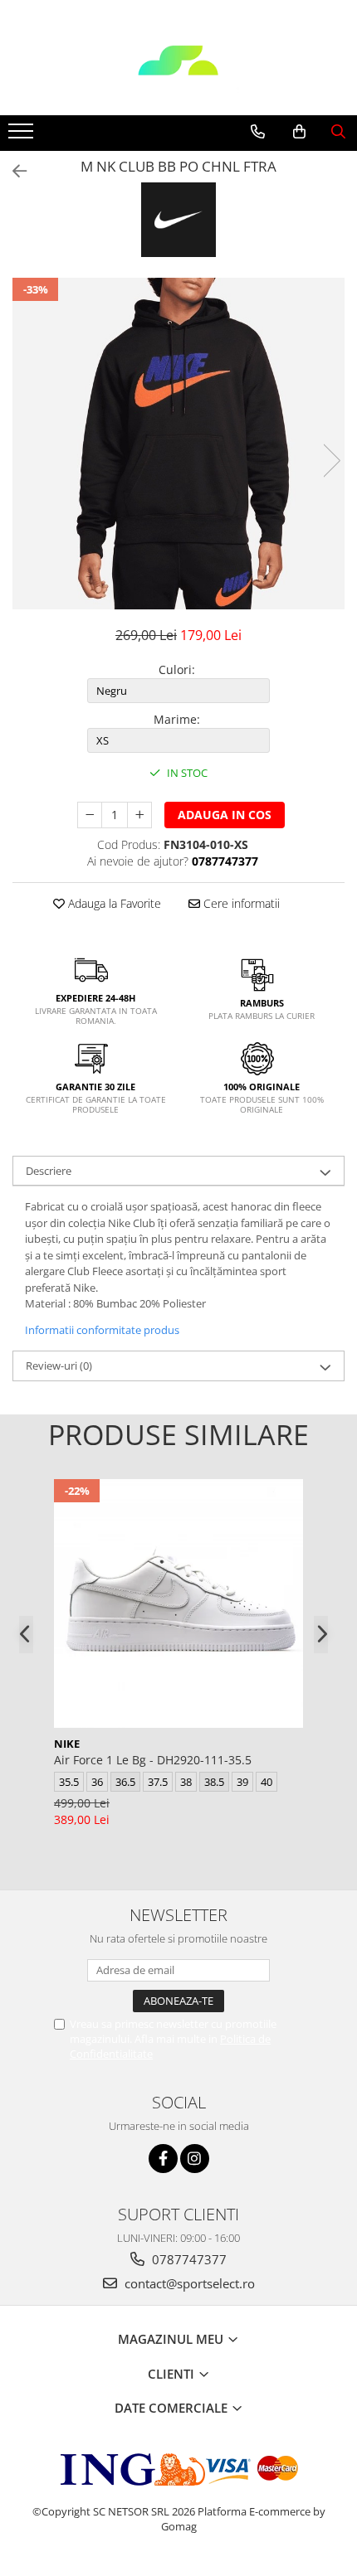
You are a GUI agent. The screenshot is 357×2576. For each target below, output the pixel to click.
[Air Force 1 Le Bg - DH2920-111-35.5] (178, 1603)
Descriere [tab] (49, 1171)
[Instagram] (195, 2159)
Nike (67, 1744)
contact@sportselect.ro (188, 2283)
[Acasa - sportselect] (178, 74)
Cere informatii (240, 903)
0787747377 (188, 2259)
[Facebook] (163, 2159)
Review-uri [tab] (59, 1366)
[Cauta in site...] (338, 132)
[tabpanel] (178, 444)
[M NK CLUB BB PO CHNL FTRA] (178, 444)
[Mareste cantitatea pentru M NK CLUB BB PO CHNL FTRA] (139, 815)
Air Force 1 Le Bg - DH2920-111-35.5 (153, 1760)
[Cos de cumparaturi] (299, 132)
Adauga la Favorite (113, 903)
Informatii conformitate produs (102, 1330)
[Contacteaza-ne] (258, 132)
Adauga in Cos (225, 815)
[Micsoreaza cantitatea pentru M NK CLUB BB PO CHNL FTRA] (90, 815)
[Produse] (23, 136)
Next (331, 461)
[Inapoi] (12, 171)
